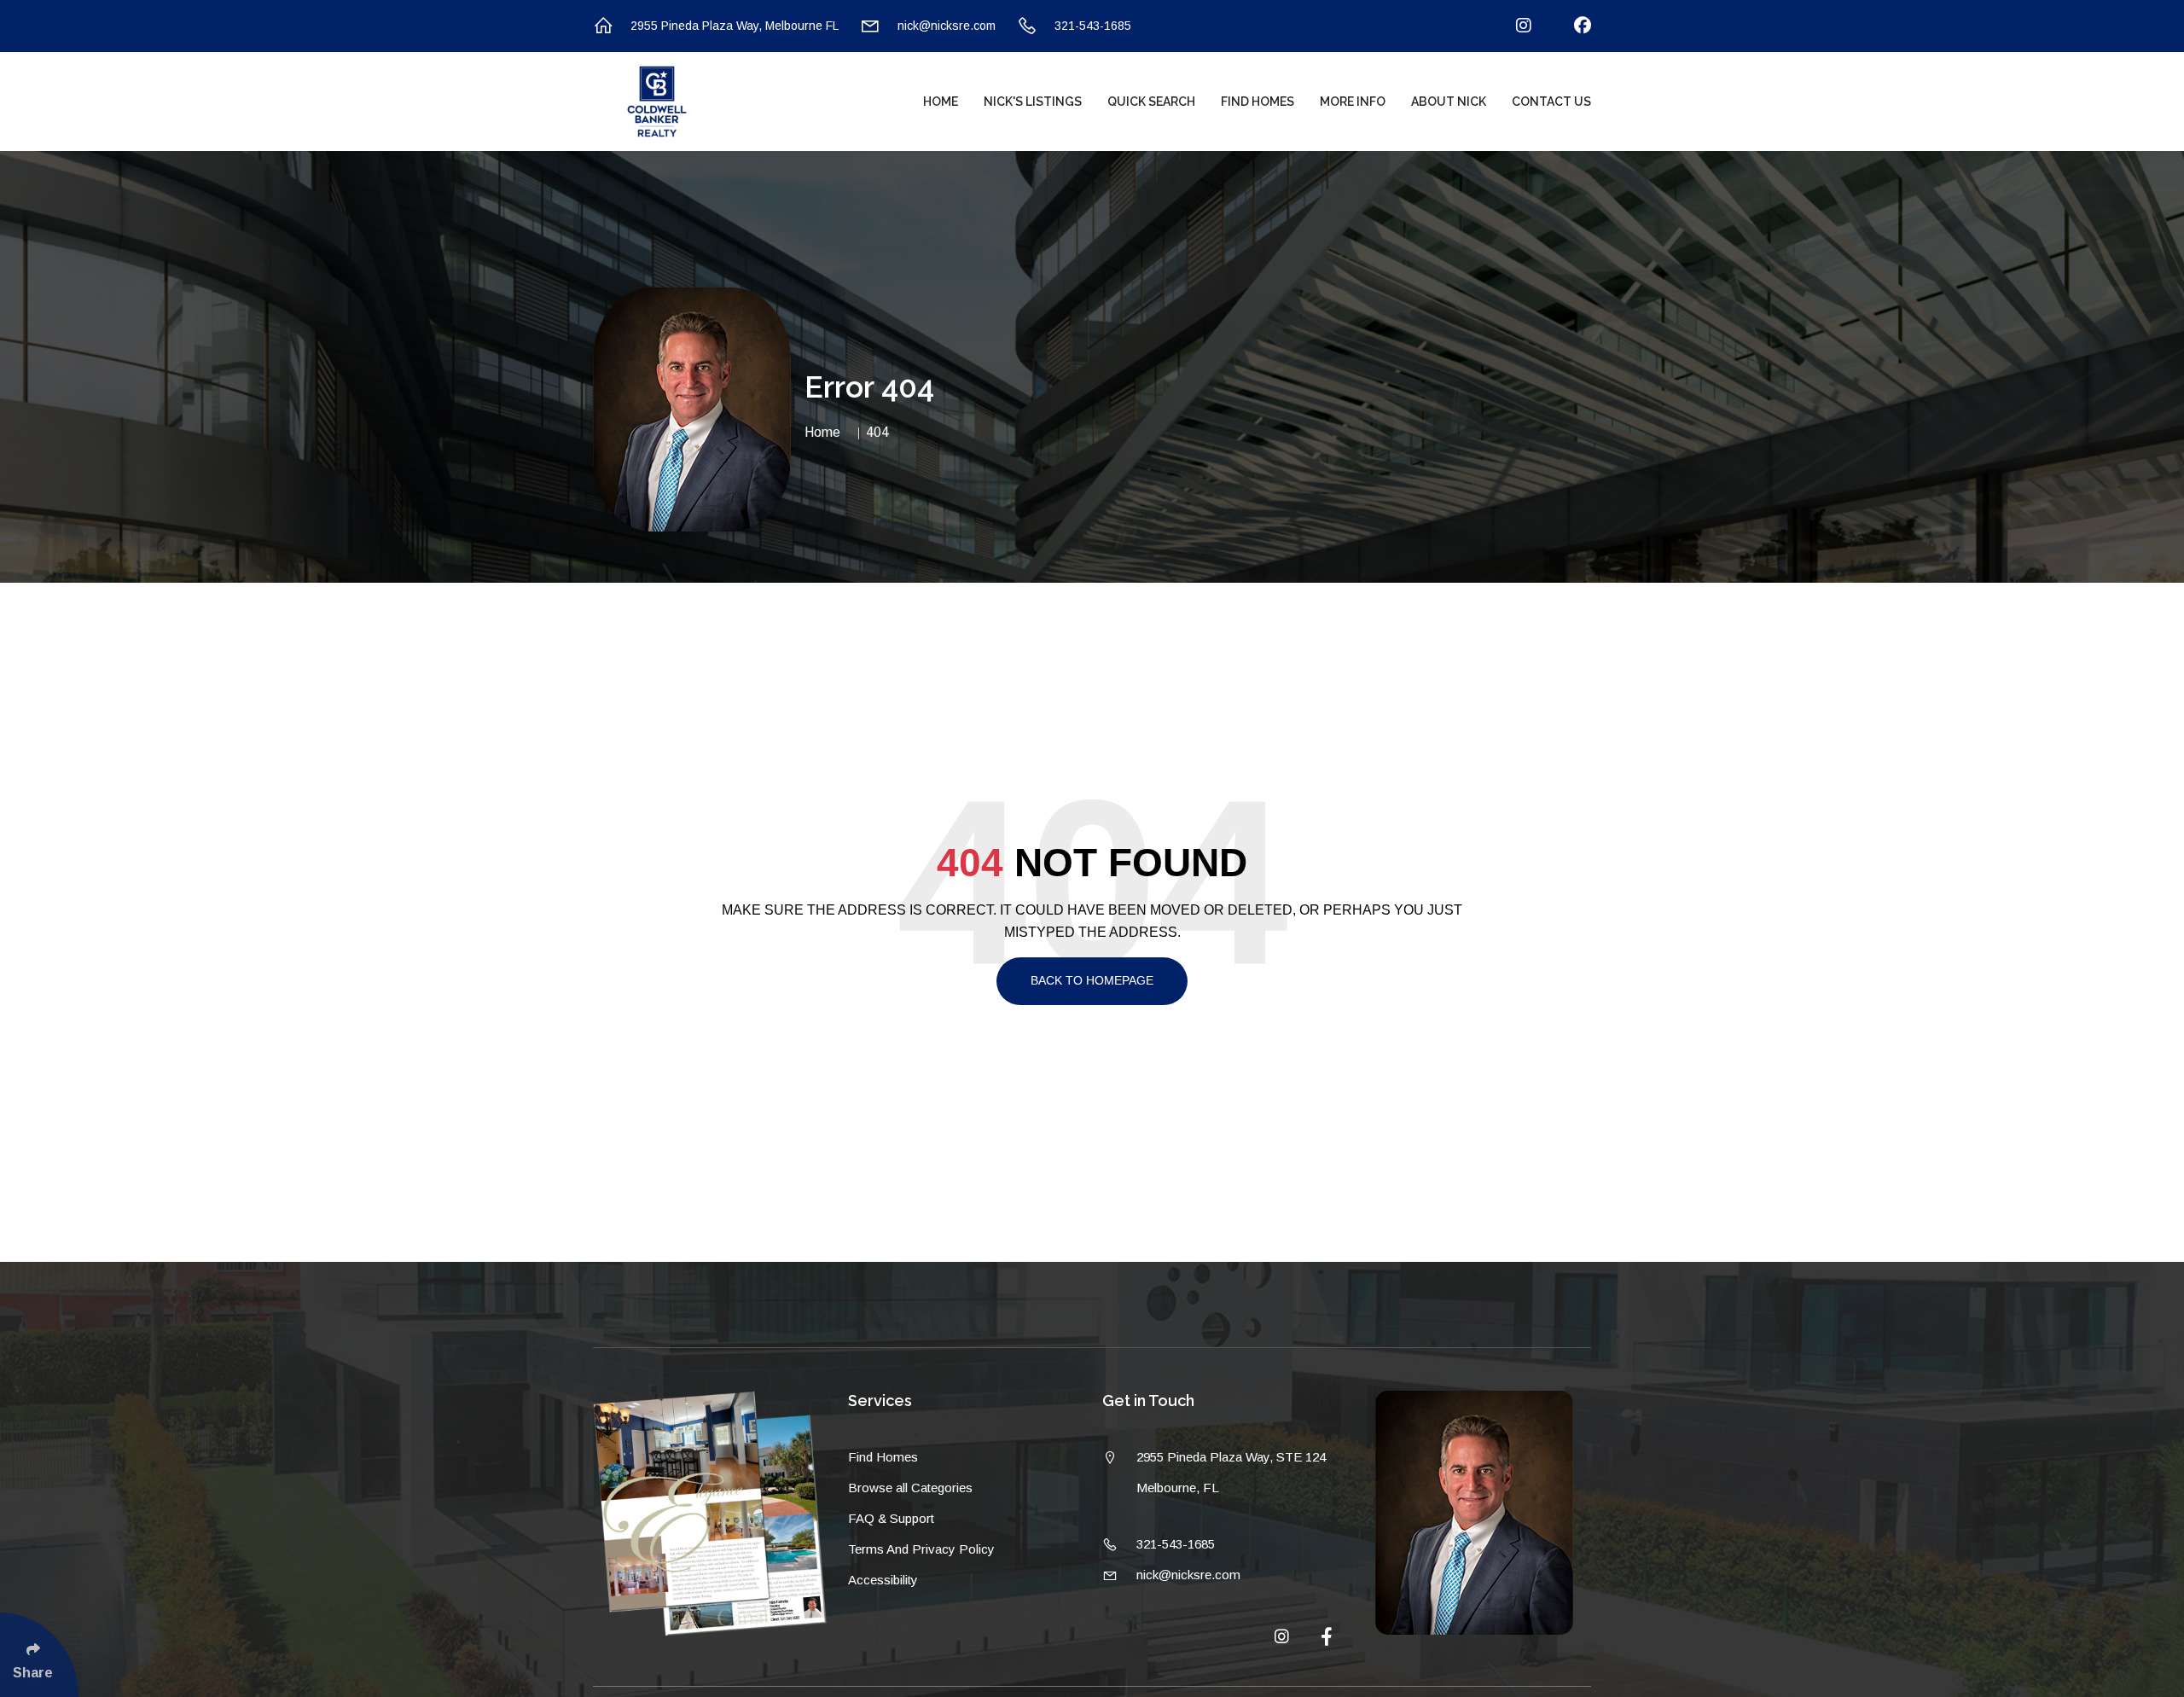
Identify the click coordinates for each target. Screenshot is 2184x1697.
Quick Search (1151, 102)
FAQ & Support (891, 1518)
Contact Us (1551, 102)
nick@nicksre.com (947, 26)
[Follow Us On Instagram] (1513, 26)
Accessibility (883, 1580)
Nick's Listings (1033, 102)
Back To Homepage (1092, 980)
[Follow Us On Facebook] (1572, 26)
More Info (1353, 102)
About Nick (1449, 102)
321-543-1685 (1093, 26)
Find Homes (1258, 102)
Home (941, 102)
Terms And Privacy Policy (921, 1549)
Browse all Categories (910, 1488)
